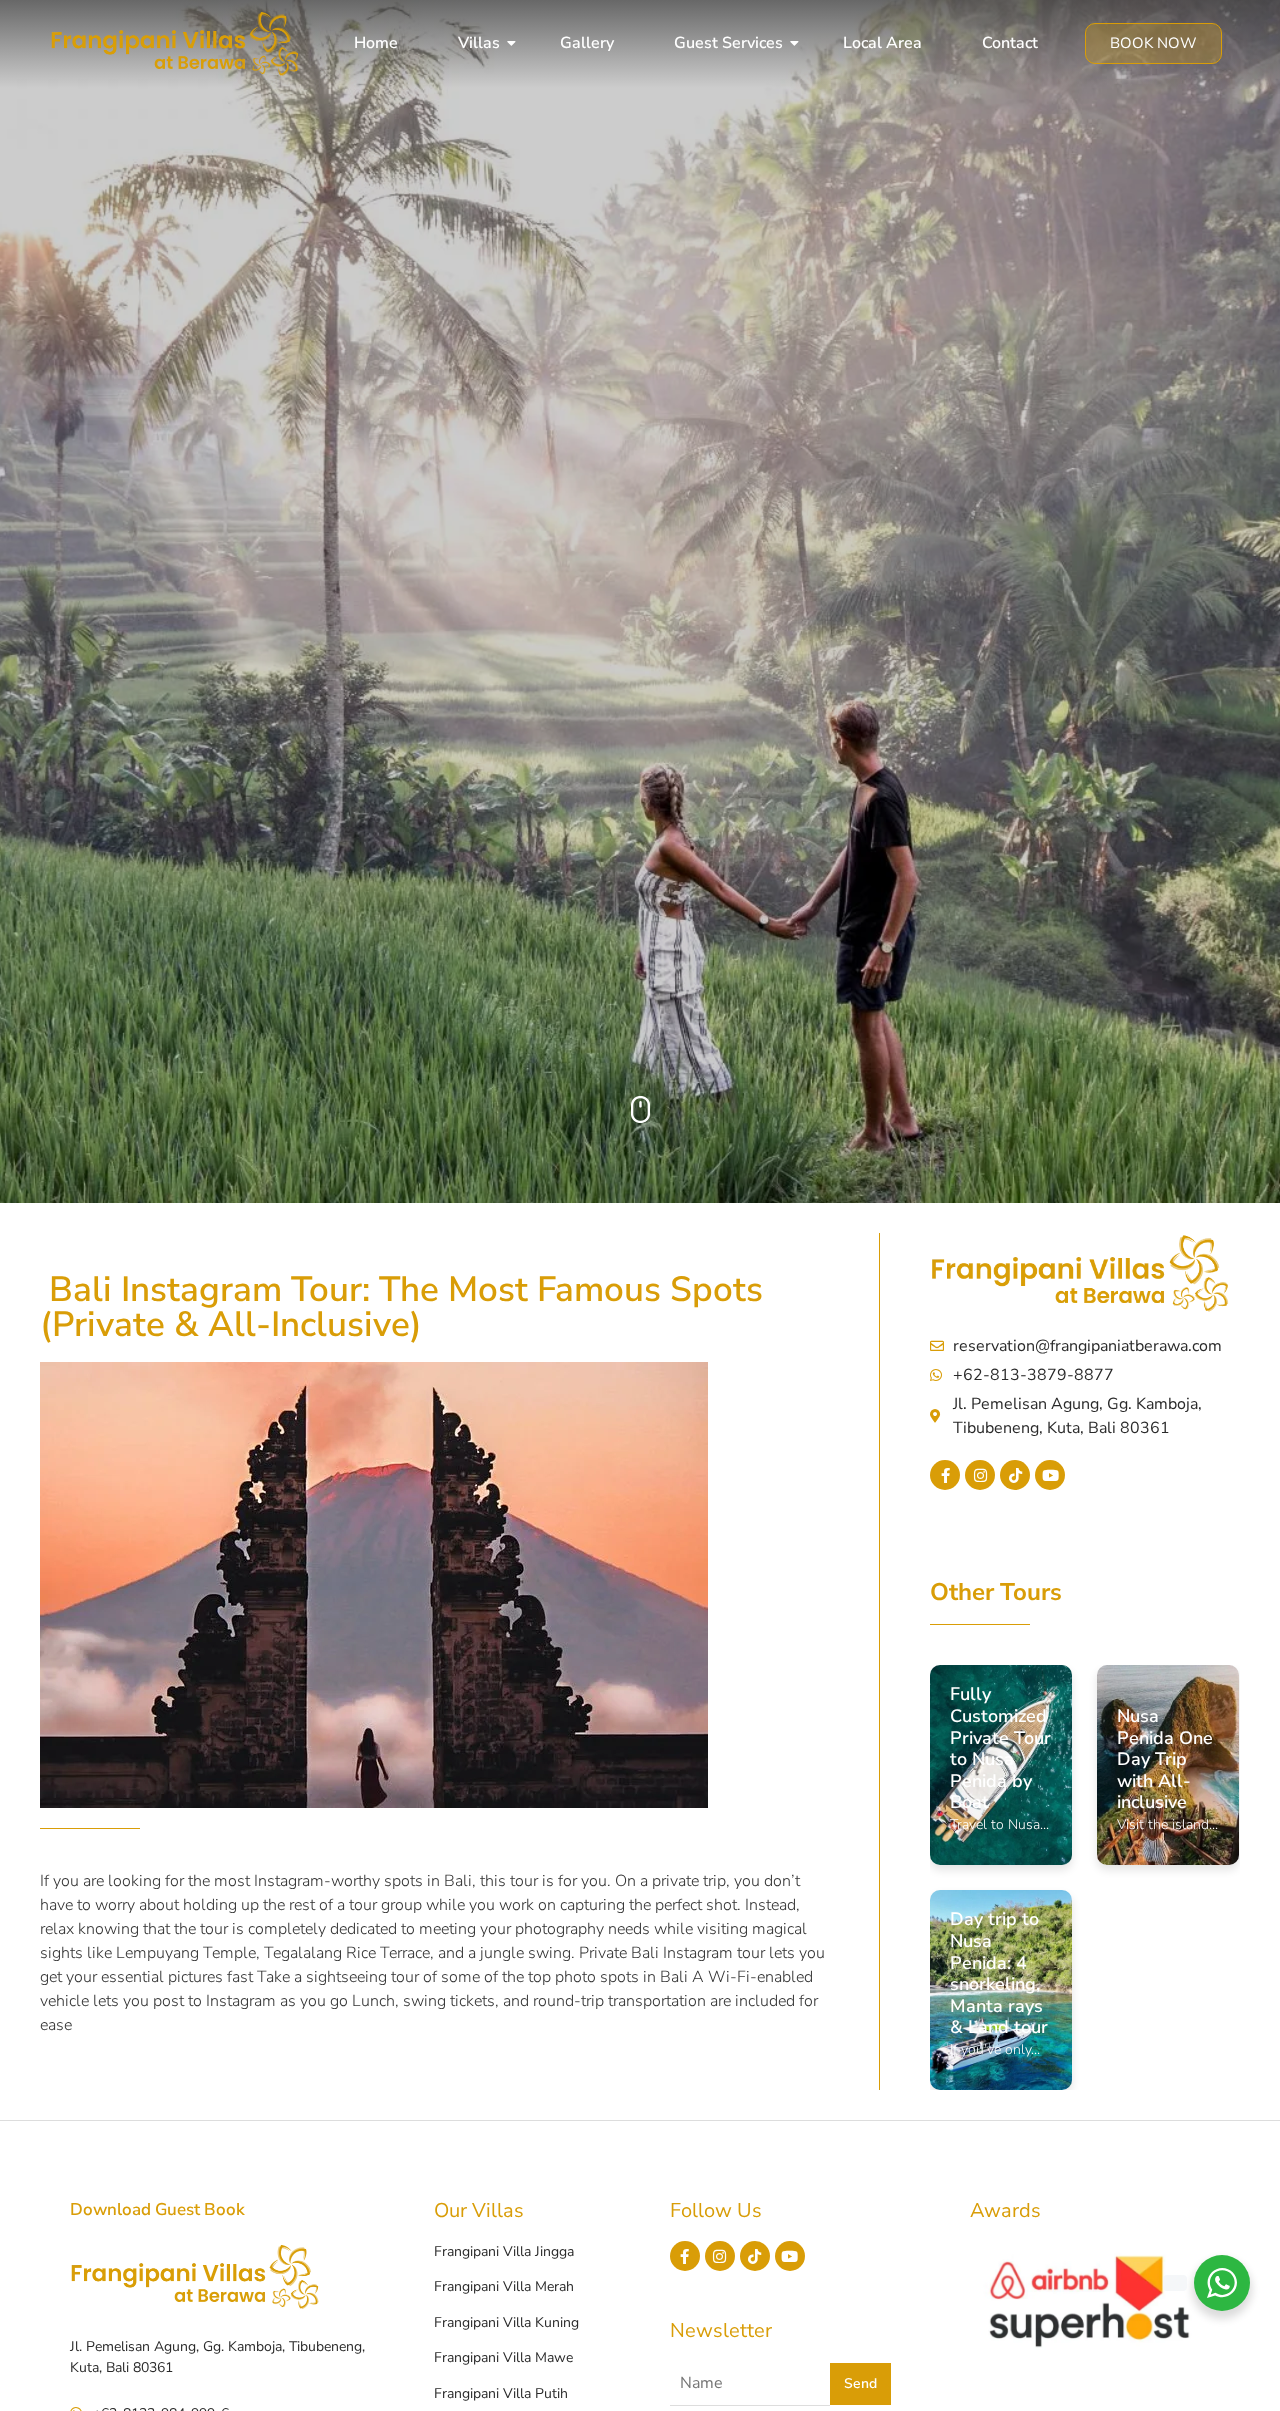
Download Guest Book (157, 2209)
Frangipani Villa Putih (501, 2393)
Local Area (882, 43)
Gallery (587, 43)
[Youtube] (1050, 1475)
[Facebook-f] (945, 1475)
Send (860, 2383)
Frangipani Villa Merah (504, 2286)
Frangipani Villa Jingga (504, 2251)
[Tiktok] (1015, 1475)
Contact (1010, 43)
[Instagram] (980, 1475)
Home (376, 43)
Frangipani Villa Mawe (503, 2357)
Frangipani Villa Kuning (506, 2322)
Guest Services (728, 43)
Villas (479, 43)
